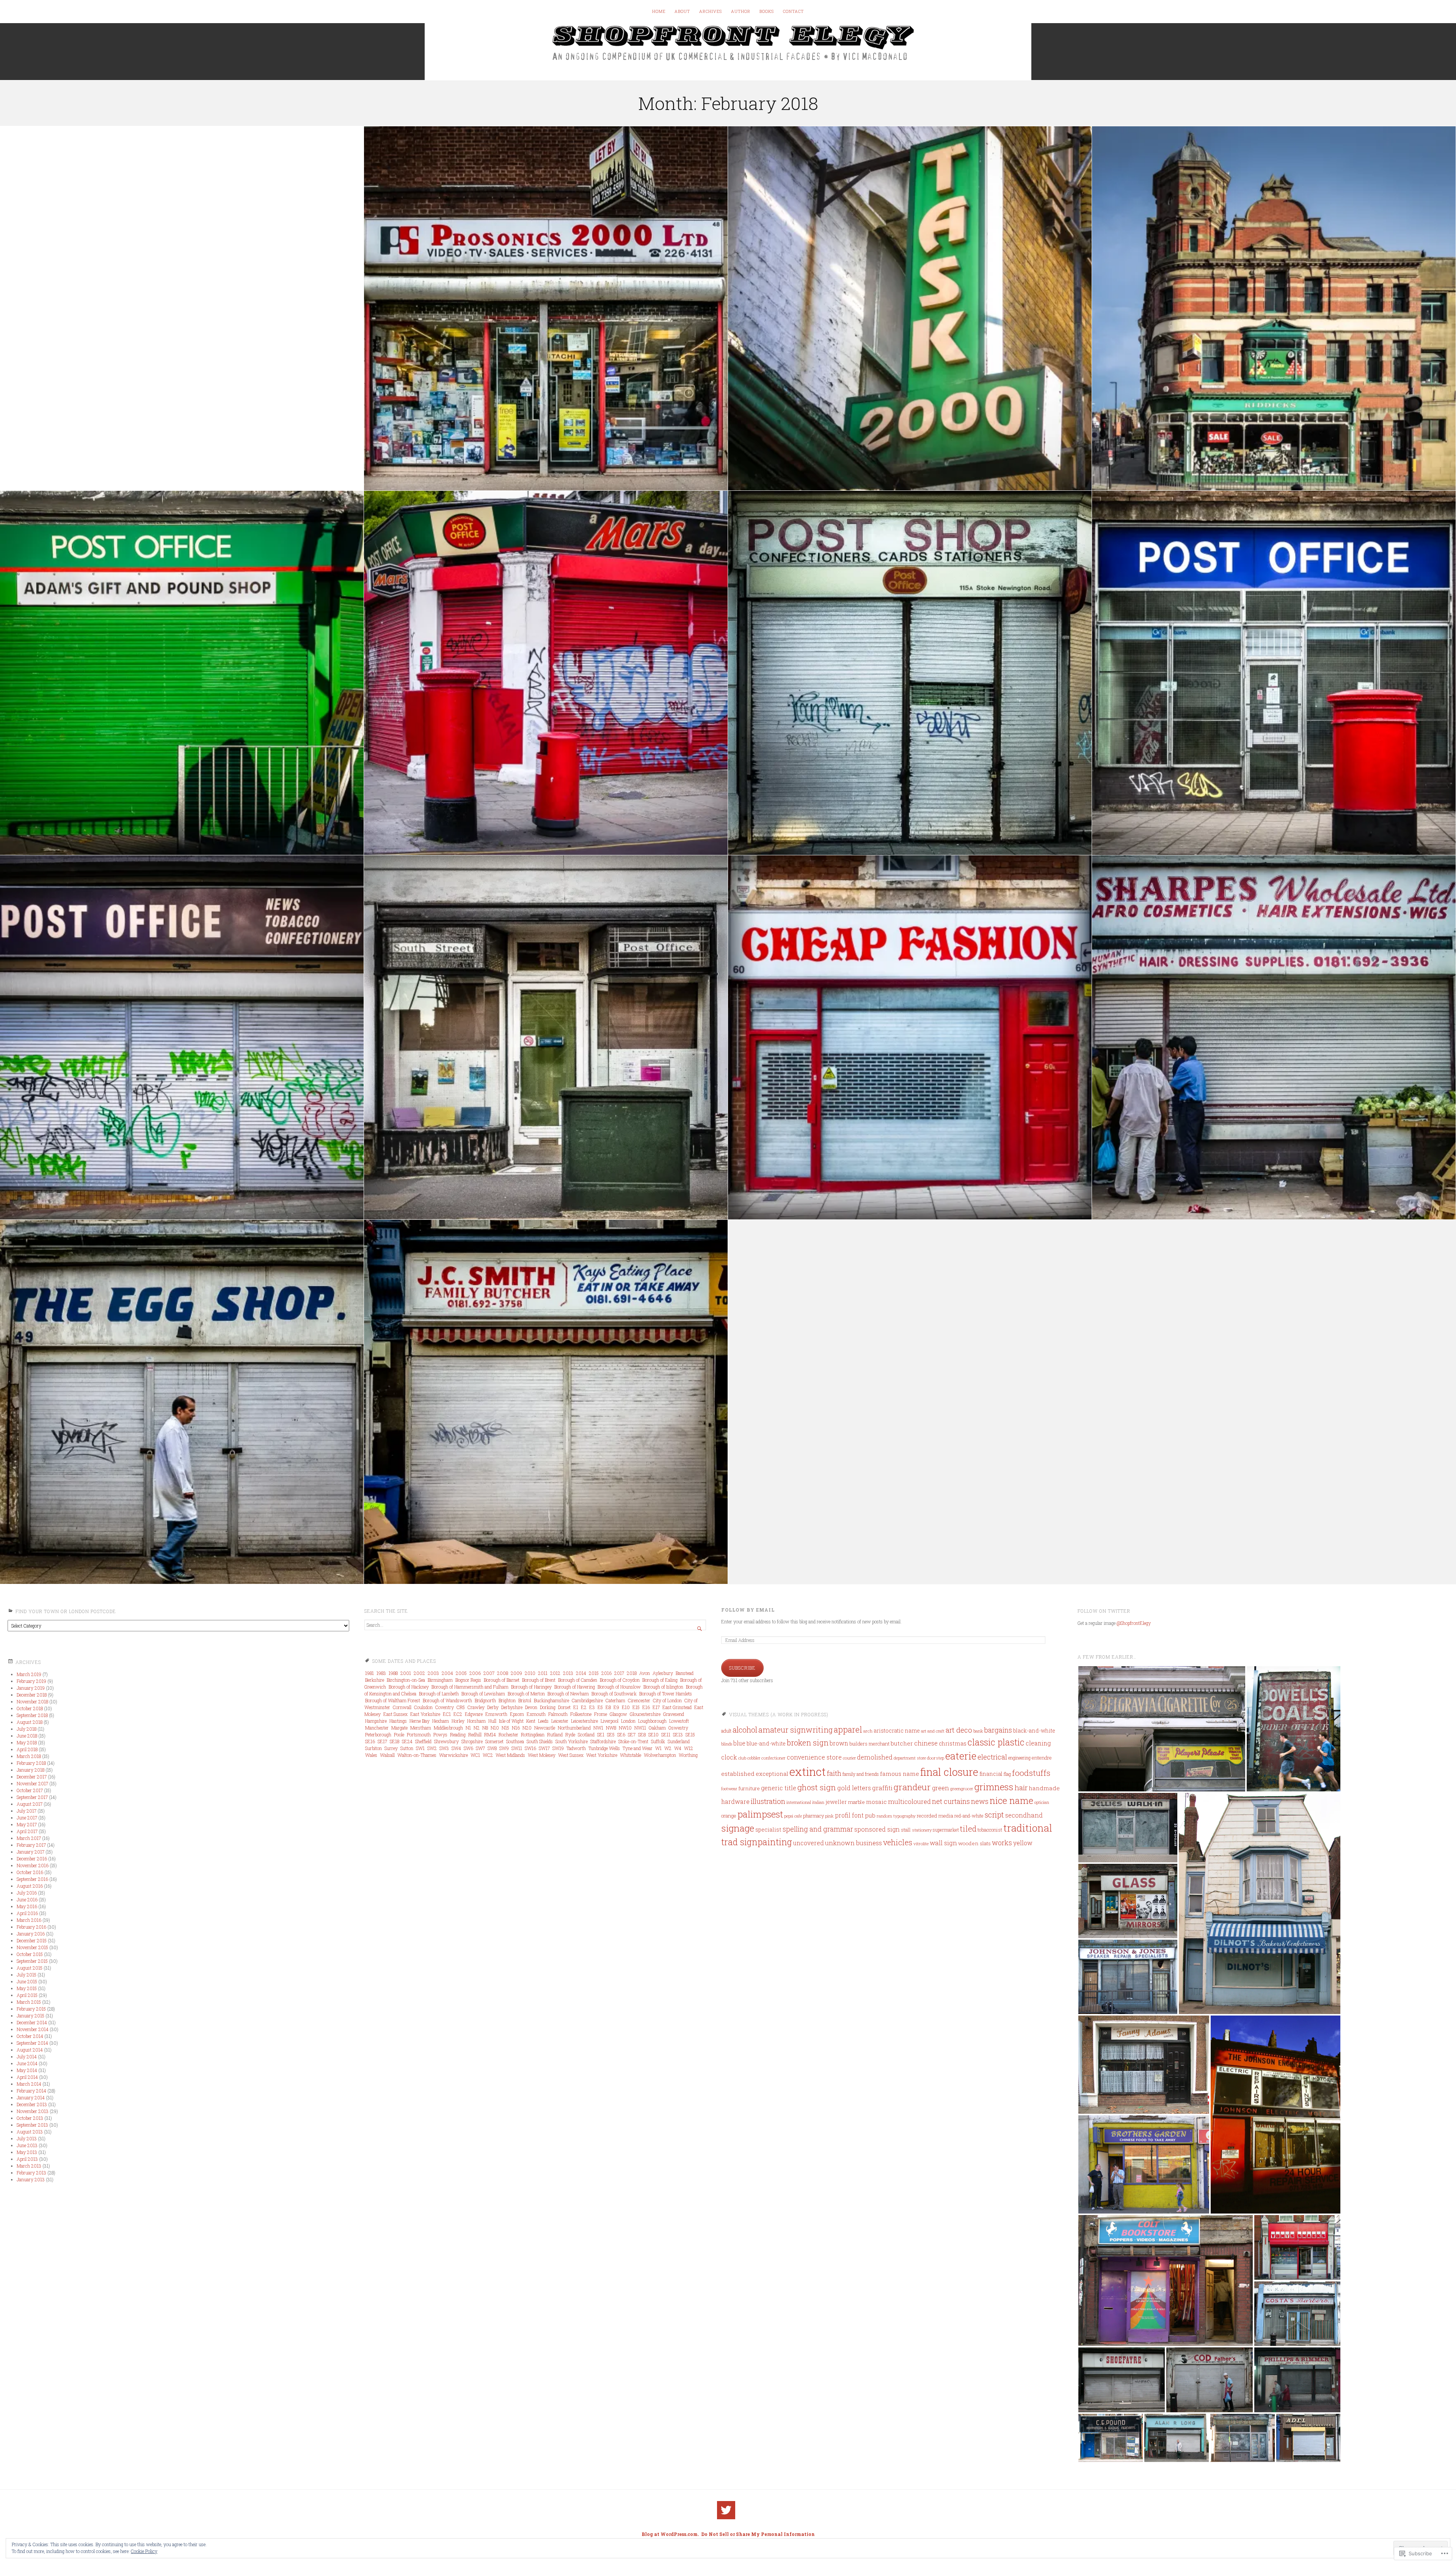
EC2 (458, 1714)
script (994, 1815)
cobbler (754, 1758)
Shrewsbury (446, 1741)
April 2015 (27, 1995)
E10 (626, 1707)
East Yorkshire (425, 1714)
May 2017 (27, 1824)
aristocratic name (897, 1731)
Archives (711, 11)
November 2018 (32, 1701)
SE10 (653, 1734)
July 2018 (27, 1729)
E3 (592, 1707)
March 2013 (29, 2166)
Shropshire (472, 1741)
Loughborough (652, 1721)
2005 (461, 1673)
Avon (645, 1673)
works (1002, 1843)
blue (739, 1743)
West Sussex (571, 1755)
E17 (656, 1707)
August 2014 (30, 2050)
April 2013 (27, 2159)
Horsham (476, 1721)
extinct (808, 1771)
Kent (531, 1721)
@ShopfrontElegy (1134, 1623)
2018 (632, 1673)
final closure (949, 1772)
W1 (658, 1748)
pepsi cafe (793, 1816)
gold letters (854, 1788)
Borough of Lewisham (483, 1694)
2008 (503, 1673)
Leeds (543, 1721)
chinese (926, 1743)
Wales (371, 1755)
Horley (458, 1721)
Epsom (517, 1714)
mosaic (876, 1802)
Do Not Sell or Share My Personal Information (758, 2534)
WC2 (488, 1755)
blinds (727, 1744)
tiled (968, 1829)
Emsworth (496, 1714)
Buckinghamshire (551, 1700)
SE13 (678, 1734)
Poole (399, 1734)
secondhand (1024, 1815)
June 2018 (27, 1736)
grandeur (912, 1787)
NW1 (598, 1728)
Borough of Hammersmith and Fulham (470, 1687)
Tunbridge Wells (604, 1748)
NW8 (611, 1728)
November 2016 (33, 1865)
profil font (849, 1815)
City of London (667, 1700)
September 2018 (32, 1715)
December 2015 (32, 1940)
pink (829, 1816)
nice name (1011, 1800)
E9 (616, 1707)
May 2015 (27, 1988)
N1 (468, 1728)
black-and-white (1034, 1731)
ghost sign (817, 1787)
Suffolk (658, 1741)
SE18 (395, 1741)
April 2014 (27, 2077)
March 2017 (29, 1838)
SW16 (530, 1748)
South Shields (540, 1741)
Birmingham (440, 1680)
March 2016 (29, 1920)
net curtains (951, 1801)
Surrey (391, 1748)
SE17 (382, 1741)
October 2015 (30, 1954)
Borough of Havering (575, 1687)
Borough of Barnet (502, 1680)
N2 (477, 1728)
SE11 (666, 1734)
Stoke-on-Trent (633, 1741)
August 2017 (30, 1804)
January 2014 (31, 2097)
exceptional (772, 1774)
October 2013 (30, 2118)
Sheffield (423, 1741)
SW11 (517, 1748)
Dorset (564, 1707)
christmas (953, 1743)
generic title (779, 1788)
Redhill (475, 1734)
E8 (608, 1707)
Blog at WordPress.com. (670, 2534)
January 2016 (31, 1934)
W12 (689, 1748)
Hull (492, 1721)
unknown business (854, 1843)
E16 (646, 1707)
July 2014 (27, 2057)
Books (767, 11)
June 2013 (27, 2145)
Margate (399, 1728)
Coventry (445, 1707)
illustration (768, 1801)
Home (659, 11)
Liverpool (610, 1721)
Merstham (421, 1728)
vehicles (898, 1842)
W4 (678, 1748)
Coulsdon (423, 1707)
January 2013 (31, 2179)
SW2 (432, 1748)
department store (910, 1758)
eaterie (961, 1756)
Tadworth (576, 1748)
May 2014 (27, 2070)
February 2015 (31, 2009)
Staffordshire (603, 1741)
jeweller (836, 1802)
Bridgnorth (485, 1700)
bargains (998, 1730)
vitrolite (921, 1844)
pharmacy (814, 1816)
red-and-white (969, 1816)
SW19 (558, 1748)
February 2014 (31, 2091)
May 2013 (27, 2152)
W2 (668, 1748)
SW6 (468, 1748)
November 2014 (33, 2029)
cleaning (1038, 1743)
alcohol (745, 1730)
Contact (793, 11)
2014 (581, 1673)
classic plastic (996, 1742)
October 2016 (30, 1872)
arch (868, 1731)
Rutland (555, 1734)
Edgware (474, 1714)
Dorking (548, 1707)
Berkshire (375, 1680)
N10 (495, 1728)
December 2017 (32, 1777)
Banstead (685, 1673)
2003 (433, 1673)
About (682, 11)
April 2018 (27, 1749)
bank (978, 1731)
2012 (555, 1673)
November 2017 (32, 1783)
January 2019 (31, 1688)
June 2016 (27, 1899)
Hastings (398, 1721)
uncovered (809, 1843)
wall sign (943, 1843)
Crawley (476, 1707)
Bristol (525, 1700)
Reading (458, 1734)
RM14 (490, 1734)
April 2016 (27, 1913)
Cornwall (402, 1707)
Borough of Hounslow (619, 1687)
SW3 (444, 1748)
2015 (594, 1673)
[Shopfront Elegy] (728, 52)
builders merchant (869, 1744)
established (738, 1774)
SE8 (642, 1734)
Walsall (387, 1755)
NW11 (640, 1728)
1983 (381, 1673)
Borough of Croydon (620, 1680)
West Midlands (510, 1755)
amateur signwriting (795, 1730)
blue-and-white (766, 1744)
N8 (485, 1728)
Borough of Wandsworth (447, 1700)
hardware (735, 1802)
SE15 (690, 1734)
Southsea (515, 1741)
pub (870, 1815)
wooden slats (974, 1843)
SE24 (407, 1741)
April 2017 (27, 1831)
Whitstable (631, 1755)
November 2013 (33, 2111)
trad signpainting (757, 1842)
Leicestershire (584, 1721)
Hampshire (376, 1721)
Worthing (688, 1755)
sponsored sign (877, 1829)
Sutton (407, 1748)
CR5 (461, 1707)
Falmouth (558, 1714)
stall (906, 1830)
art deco (959, 1730)
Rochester (508, 1734)
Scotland (586, 1734)
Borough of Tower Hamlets (666, 1694)
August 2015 (30, 1968)
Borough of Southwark (614, 1694)
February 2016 (31, 1927)
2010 (530, 1673)
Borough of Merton (526, 1694)
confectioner (773, 1758)
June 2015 (27, 1981)
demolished (875, 1757)
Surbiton (373, 1748)
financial (991, 1774)
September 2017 (32, 1797)
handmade (1044, 1788)
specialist (768, 1830)
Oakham (657, 1728)
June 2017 (27, 1818)
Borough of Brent (539, 1680)
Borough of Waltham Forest (393, 1700)
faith (834, 1773)
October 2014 (30, 2036)
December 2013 (32, 2104)
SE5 (611, 1734)
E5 (600, 1707)
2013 (568, 1673)
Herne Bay (420, 1721)
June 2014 (27, 2063)
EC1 (447, 1714)
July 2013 (27, 2138)
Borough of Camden (578, 1680)
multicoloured (909, 1801)
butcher (902, 1743)
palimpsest (760, 1814)
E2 (584, 1707)
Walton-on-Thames (417, 1755)
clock (729, 1757)
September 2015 (32, 1961)
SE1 (601, 1734)
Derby (493, 1707)
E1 (576, 1707)
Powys (440, 1734)
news (980, 1801)
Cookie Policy (144, 2551)
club (742, 1758)
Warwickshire (453, 1755)
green (941, 1788)
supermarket (946, 1830)
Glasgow (618, 1714)
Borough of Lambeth (439, 1694)
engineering (1019, 1758)
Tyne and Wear (638, 1748)
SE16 (370, 1741)
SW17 (544, 1748)
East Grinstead (677, 1707)
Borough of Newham (568, 1694)
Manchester (377, 1728)
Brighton (507, 1700)
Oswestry (678, 1728)
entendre (1042, 1758)
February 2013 (31, 2173)
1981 (369, 1673)
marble (856, 1802)
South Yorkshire (572, 1741)
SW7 (480, 1748)
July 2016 (27, 1893)
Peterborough (378, 1734)
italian (818, 1802)
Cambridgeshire (587, 1700)
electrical (992, 1757)
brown (839, 1743)
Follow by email (748, 1610)
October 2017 (30, 1790)
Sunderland (679, 1741)
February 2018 (31, 1763)
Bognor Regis (468, 1680)
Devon (531, 1707)
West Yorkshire (602, 1755)
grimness (994, 1787)
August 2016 (30, 1886)
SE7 (632, 1734)
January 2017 (31, 1852)
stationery (922, 1830)
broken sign (808, 1742)
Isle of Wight (511, 1721)
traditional (1028, 1828)
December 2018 (32, 1695)
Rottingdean (533, 1734)
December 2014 (32, 2022)
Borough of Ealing (660, 1680)
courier (849, 1758)
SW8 (492, 1748)
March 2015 (29, 2002)
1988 (393, 1673)
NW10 (625, 1728)
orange (729, 1816)
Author (741, 11)
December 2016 (32, 1859)
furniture (749, 1788)
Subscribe (742, 1668)
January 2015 (31, 2016)
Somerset (494, 1741)
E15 (636, 1707)
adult (726, 1731)
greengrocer (962, 1789)
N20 (527, 1728)
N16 (516, 1728)
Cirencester (639, 1700)
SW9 (504, 1748)
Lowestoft (679, 1721)
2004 (447, 1673)
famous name (900, 1774)
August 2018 (30, 1722)
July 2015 (27, 1975)
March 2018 (29, 1756)
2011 (543, 1673)
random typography (896, 1816)
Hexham (441, 1721)
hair (1021, 1787)
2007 (489, 1673)
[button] (1162, 1729)
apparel (848, 1729)
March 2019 (29, 1674)
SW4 (456, 1748)
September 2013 (32, 2125)
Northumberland (574, 1728)
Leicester (560, 1721)
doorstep (936, 1758)
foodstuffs (1031, 1773)
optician (1042, 1802)
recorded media (935, 1816)
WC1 (475, 1755)
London (628, 1721)
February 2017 (31, 1845)
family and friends (861, 1774)
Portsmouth (419, 1734)
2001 (406, 1673)
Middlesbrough (448, 1728)
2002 (419, 1673)
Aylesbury (663, 1673)
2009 (516, 1673)
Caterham (615, 1700)
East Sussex (395, 1714)
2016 (606, 1673)
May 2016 (27, 1906)
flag (1007, 1774)
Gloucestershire (645, 1714)
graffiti (882, 1788)
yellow (1023, 1843)
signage (738, 1828)
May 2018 (27, 1742)
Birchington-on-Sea (406, 1680)
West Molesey (542, 1755)
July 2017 (27, 1811)
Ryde (570, 1734)
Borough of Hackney (409, 1687)
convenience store (814, 1757)
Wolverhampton (660, 1755)
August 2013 (30, 2132)
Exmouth (536, 1714)
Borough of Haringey (531, 1687)
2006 (475, 1673)
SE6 (621, 1734)
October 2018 (30, 1708)
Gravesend (674, 1714)
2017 (619, 1673)
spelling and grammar (818, 1829)
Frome (601, 1714)
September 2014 (32, 2043)
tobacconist (990, 1830)
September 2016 (32, 1879)
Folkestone (581, 1714)
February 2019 (31, 1681)
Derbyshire (512, 1707)
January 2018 (31, 1770)
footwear (729, 1789)
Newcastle (545, 1728)
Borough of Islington (663, 1687)
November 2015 (32, 1947)
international (799, 1802)
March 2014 (29, 2084)
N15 (505, 1728)
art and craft (933, 1731)
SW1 (420, 1748)
